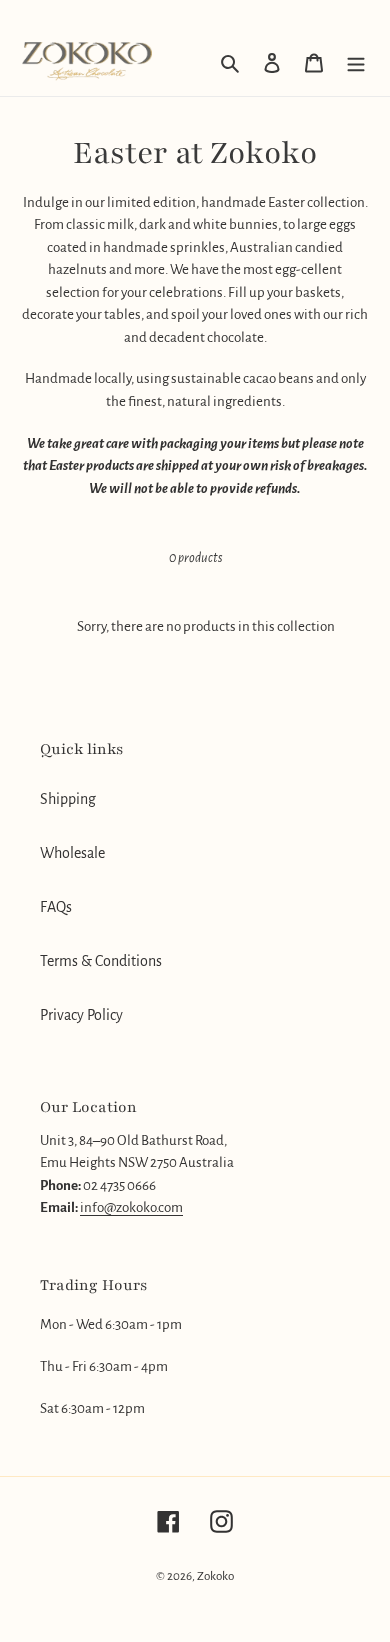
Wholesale (72, 853)
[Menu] (356, 62)
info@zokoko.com (131, 1207)
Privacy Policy (81, 1015)
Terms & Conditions (101, 961)
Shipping (68, 799)
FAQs (56, 907)
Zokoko (215, 1576)
